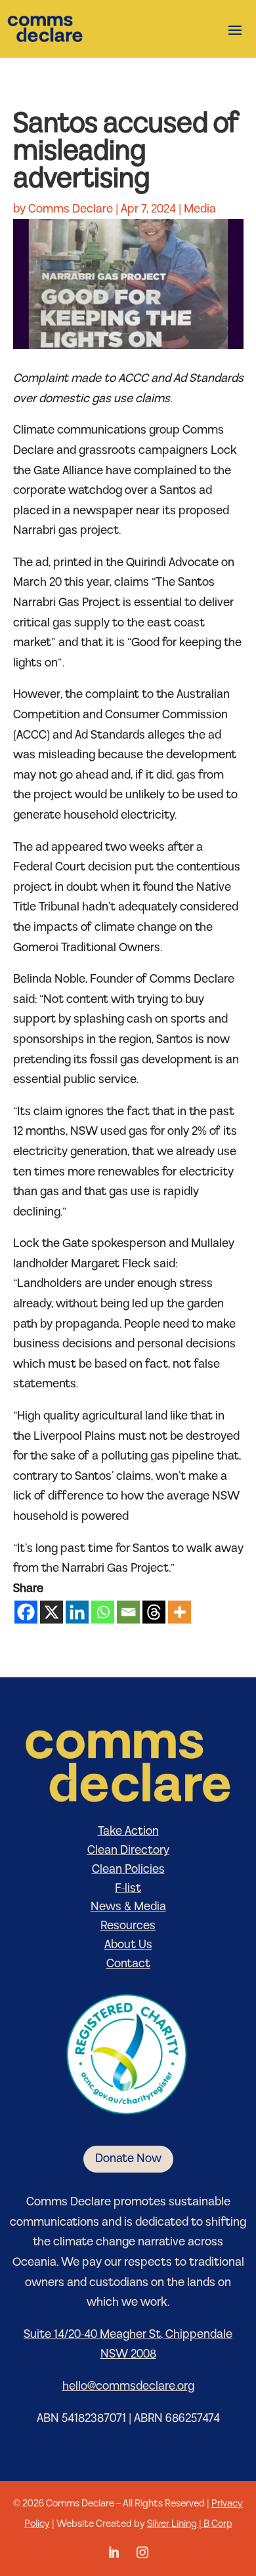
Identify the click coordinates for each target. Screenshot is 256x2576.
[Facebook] (26, 1612)
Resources (128, 1926)
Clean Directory (128, 1850)
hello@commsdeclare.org (128, 2386)
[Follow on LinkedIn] (114, 2552)
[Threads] (154, 1612)
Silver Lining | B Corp (190, 2524)
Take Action (128, 1831)
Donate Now (128, 2158)
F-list (128, 1888)
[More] (180, 1612)
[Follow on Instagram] (142, 2552)
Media (200, 209)
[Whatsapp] (103, 1612)
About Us (128, 1945)
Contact (128, 1964)
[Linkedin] (77, 1612)
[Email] (128, 1612)
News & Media (128, 1907)
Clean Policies (128, 1869)
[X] (52, 1612)
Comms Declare (71, 209)
